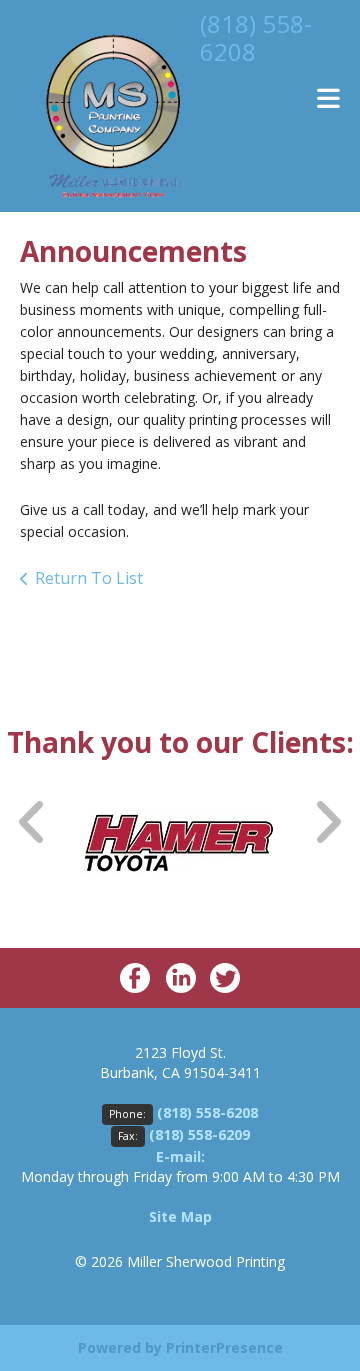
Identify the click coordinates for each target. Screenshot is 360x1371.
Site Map (180, 1216)
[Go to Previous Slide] (33, 822)
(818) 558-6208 (256, 37)
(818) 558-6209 (199, 1134)
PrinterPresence (224, 1347)
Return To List (89, 578)
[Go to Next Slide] (327, 822)
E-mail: (180, 1156)
